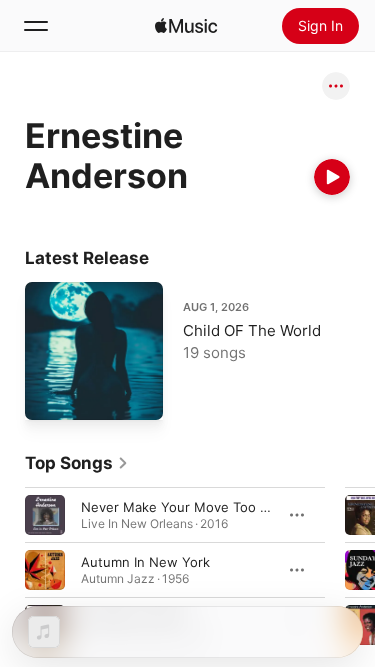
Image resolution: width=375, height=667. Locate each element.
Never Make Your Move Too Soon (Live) (206, 506)
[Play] (332, 177)
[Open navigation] (36, 26)
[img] (186, 26)
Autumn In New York (145, 561)
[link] (77, 463)
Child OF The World (252, 330)
